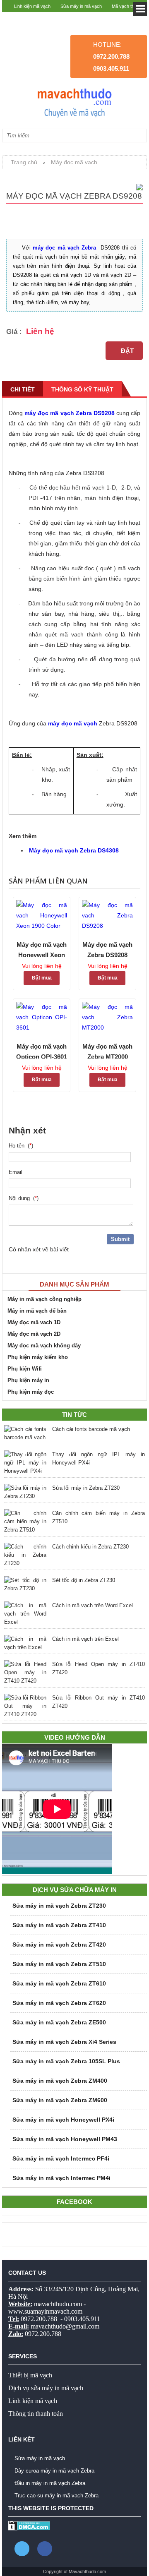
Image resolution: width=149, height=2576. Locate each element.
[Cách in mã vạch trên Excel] (25, 1643)
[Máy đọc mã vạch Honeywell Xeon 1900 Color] (42, 916)
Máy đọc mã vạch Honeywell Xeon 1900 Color (42, 949)
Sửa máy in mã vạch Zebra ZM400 (60, 2081)
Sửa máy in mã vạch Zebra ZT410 (59, 1925)
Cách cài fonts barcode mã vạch (91, 1429)
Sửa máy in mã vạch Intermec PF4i (61, 2158)
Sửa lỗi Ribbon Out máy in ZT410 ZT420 (99, 1702)
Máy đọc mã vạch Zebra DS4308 (74, 850)
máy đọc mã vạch (73, 723)
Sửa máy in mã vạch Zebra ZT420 (59, 1945)
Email (17, 1172)
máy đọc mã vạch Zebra (65, 248)
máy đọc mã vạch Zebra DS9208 (70, 413)
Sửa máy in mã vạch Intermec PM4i (61, 2178)
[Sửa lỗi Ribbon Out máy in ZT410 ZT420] (25, 1706)
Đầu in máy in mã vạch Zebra (50, 2483)
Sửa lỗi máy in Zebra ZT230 (86, 1488)
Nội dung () (24, 1198)
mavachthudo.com (58, 2304)
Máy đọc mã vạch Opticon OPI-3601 (42, 1051)
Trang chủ (24, 162)
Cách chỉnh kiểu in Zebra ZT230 (90, 1547)
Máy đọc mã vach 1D (34, 1322)
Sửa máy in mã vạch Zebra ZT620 (59, 2003)
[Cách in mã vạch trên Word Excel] (25, 1614)
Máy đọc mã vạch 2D (34, 1334)
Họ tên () (21, 1146)
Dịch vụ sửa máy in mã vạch (46, 2388)
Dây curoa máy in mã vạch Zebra (54, 2471)
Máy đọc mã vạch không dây (44, 1346)
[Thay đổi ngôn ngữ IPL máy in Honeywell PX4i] (25, 1463)
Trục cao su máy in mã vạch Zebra (56, 2496)
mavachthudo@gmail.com (65, 2326)
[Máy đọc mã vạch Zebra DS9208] (107, 916)
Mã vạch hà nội (127, 19)
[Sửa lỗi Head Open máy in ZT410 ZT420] (25, 1673)
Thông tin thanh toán (36, 2414)
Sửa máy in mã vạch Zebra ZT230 (59, 1906)
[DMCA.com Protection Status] (29, 2529)
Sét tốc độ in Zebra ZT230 (84, 1580)
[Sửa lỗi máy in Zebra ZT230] (25, 1492)
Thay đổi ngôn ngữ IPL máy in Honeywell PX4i (99, 1458)
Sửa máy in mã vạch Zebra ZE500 (59, 2022)
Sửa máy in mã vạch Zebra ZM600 (60, 2100)
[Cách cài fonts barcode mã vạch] (25, 1433)
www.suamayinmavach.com (45, 2311)
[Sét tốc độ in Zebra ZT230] (25, 1584)
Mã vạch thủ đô (127, 6)
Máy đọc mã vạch (74, 162)
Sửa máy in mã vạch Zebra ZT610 (59, 1983)
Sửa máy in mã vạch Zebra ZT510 (59, 1964)
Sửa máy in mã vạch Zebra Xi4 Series (64, 2042)
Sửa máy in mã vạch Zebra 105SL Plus (66, 2061)
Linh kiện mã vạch (32, 6)
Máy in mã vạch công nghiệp (44, 1299)
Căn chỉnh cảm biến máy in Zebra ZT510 (99, 1517)
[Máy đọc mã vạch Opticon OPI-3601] (42, 1017)
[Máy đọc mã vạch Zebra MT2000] (107, 1017)
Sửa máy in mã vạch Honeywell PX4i (63, 2120)
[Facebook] (45, 2549)
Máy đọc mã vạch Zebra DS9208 (107, 949)
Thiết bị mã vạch (30, 2375)
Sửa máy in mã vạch (81, 6)
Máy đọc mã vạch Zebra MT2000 (107, 1051)
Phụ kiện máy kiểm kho (38, 1357)
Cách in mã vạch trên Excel (85, 1639)
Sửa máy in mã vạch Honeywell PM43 (65, 2139)
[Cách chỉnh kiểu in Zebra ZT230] (25, 1555)
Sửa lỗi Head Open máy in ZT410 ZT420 (99, 1668)
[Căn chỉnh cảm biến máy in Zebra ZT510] (25, 1522)
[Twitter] (22, 2549)
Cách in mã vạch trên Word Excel (93, 1605)
